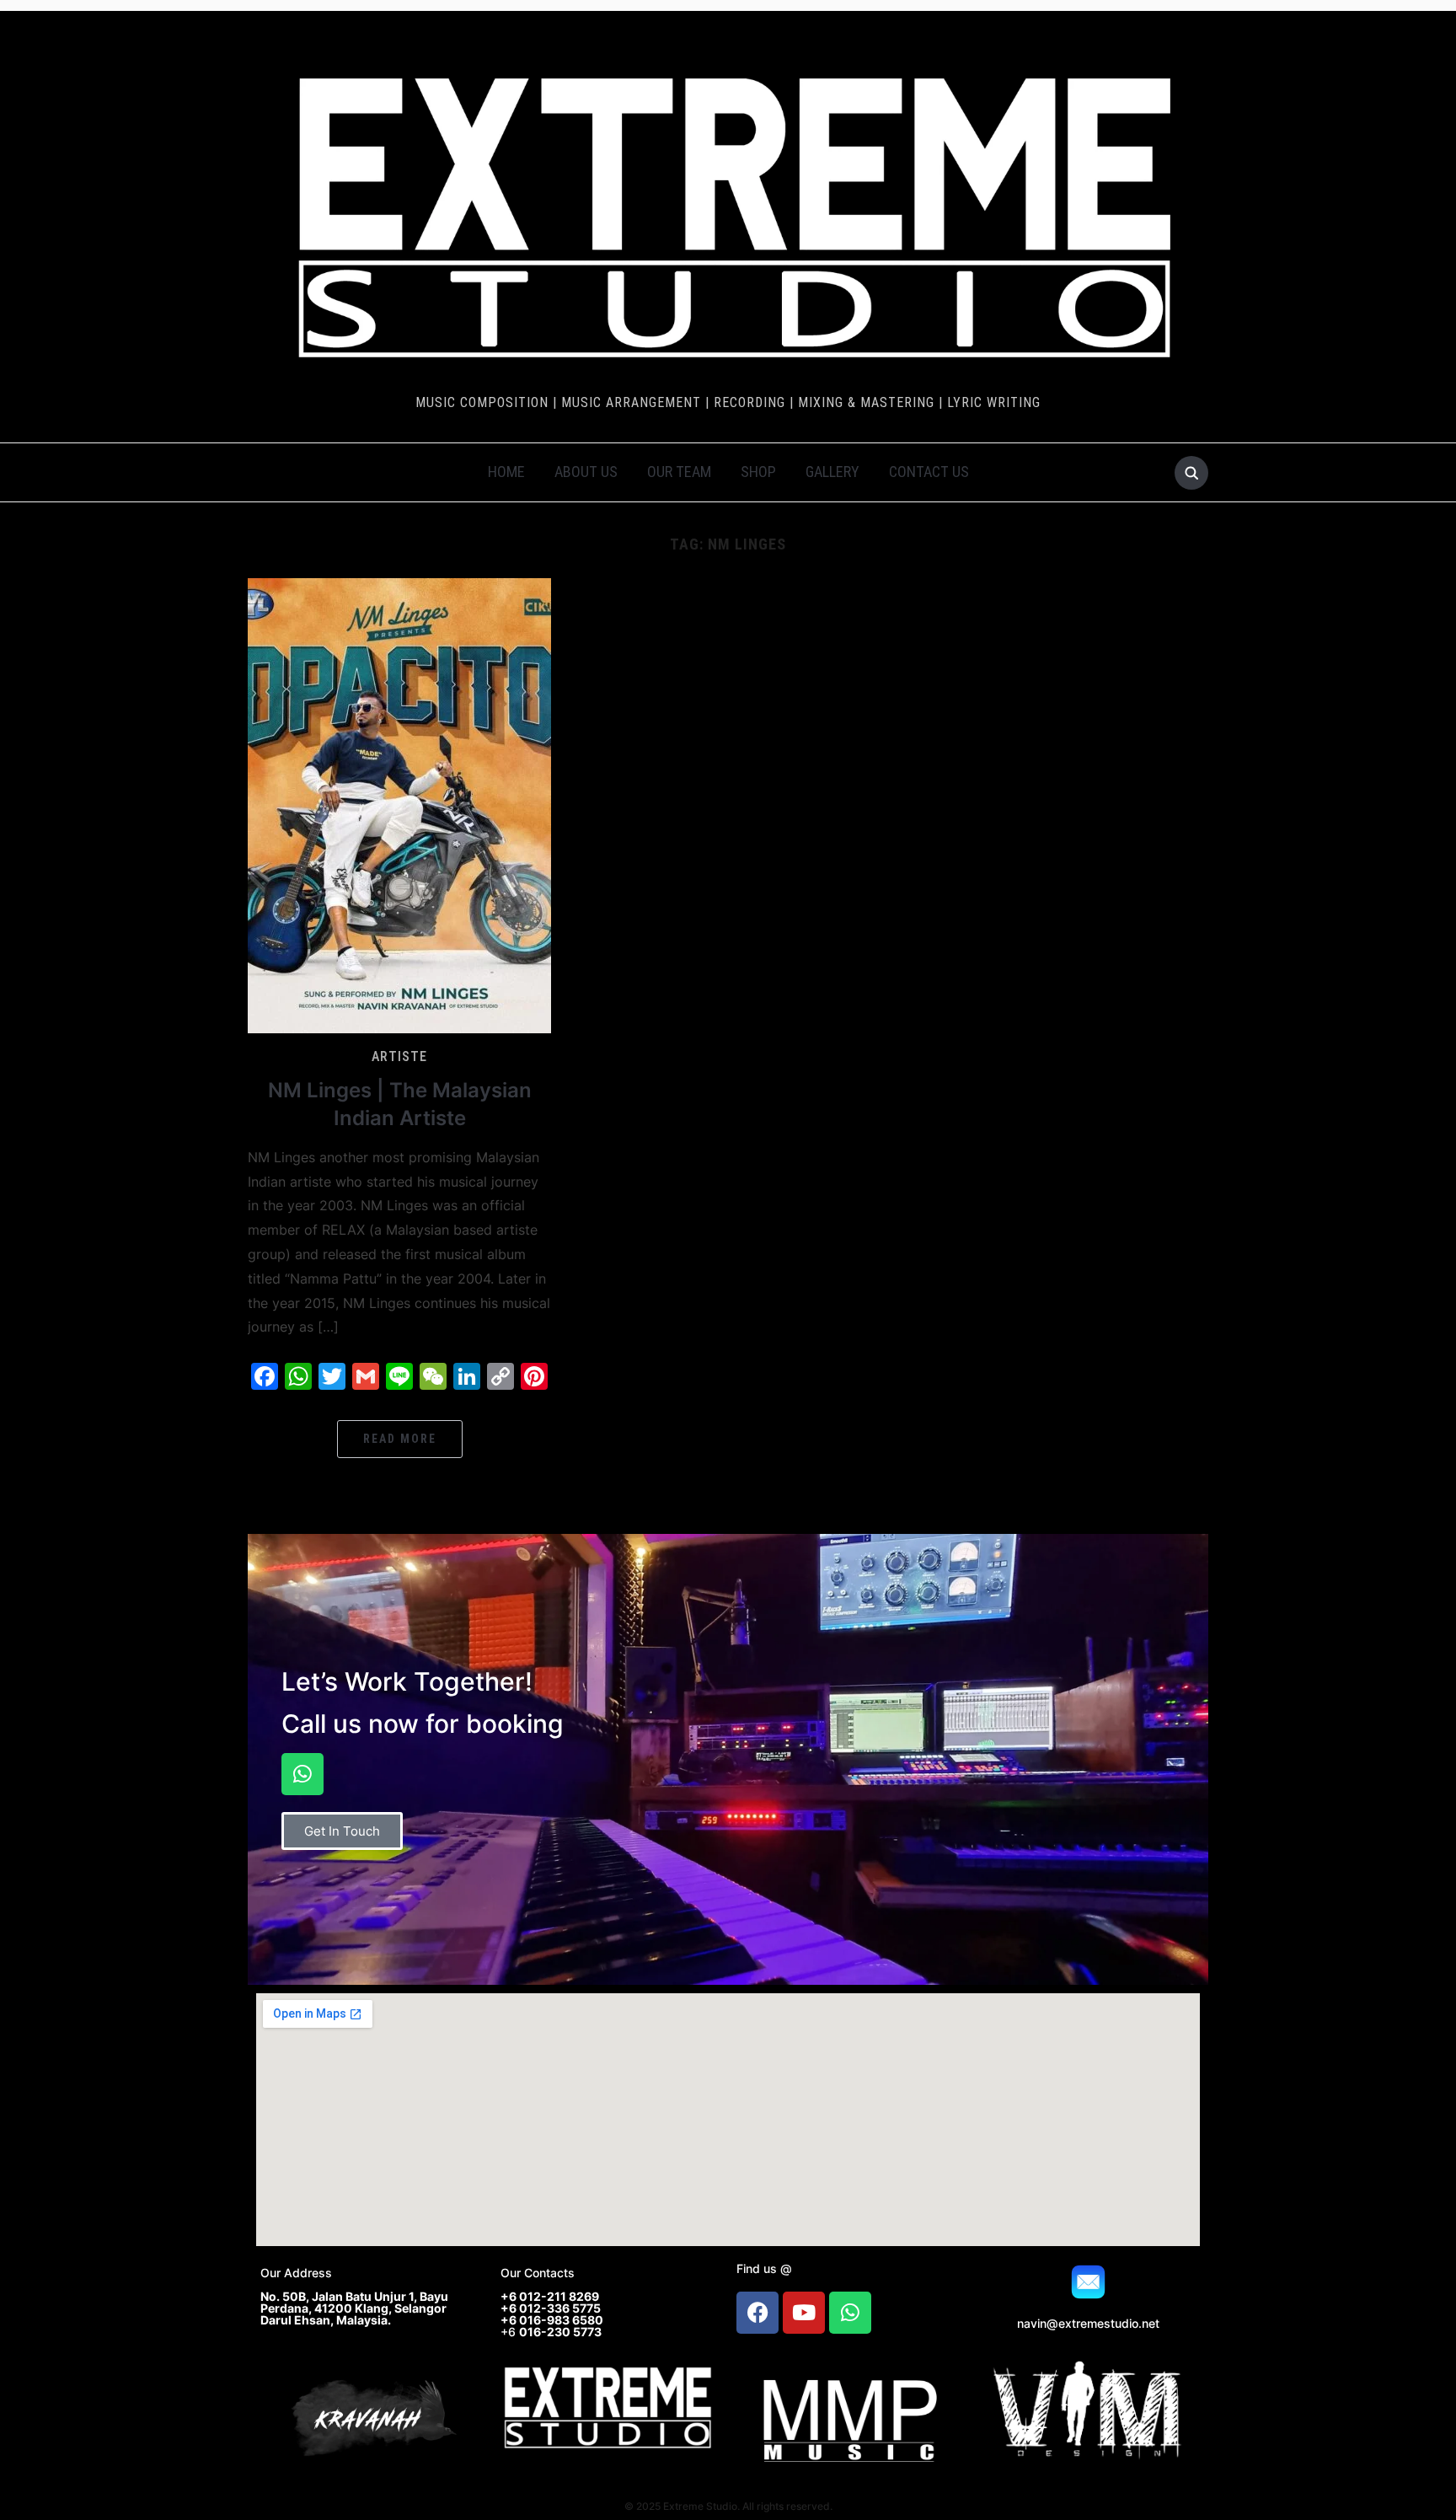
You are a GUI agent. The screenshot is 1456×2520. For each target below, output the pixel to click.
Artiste (399, 1056)
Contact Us (929, 472)
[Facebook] (757, 2313)
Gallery (832, 472)
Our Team (679, 472)
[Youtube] (804, 2313)
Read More (400, 1439)
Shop (758, 472)
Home (506, 472)
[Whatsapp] (302, 1774)
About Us (586, 472)
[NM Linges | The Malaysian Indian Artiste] (399, 804)
